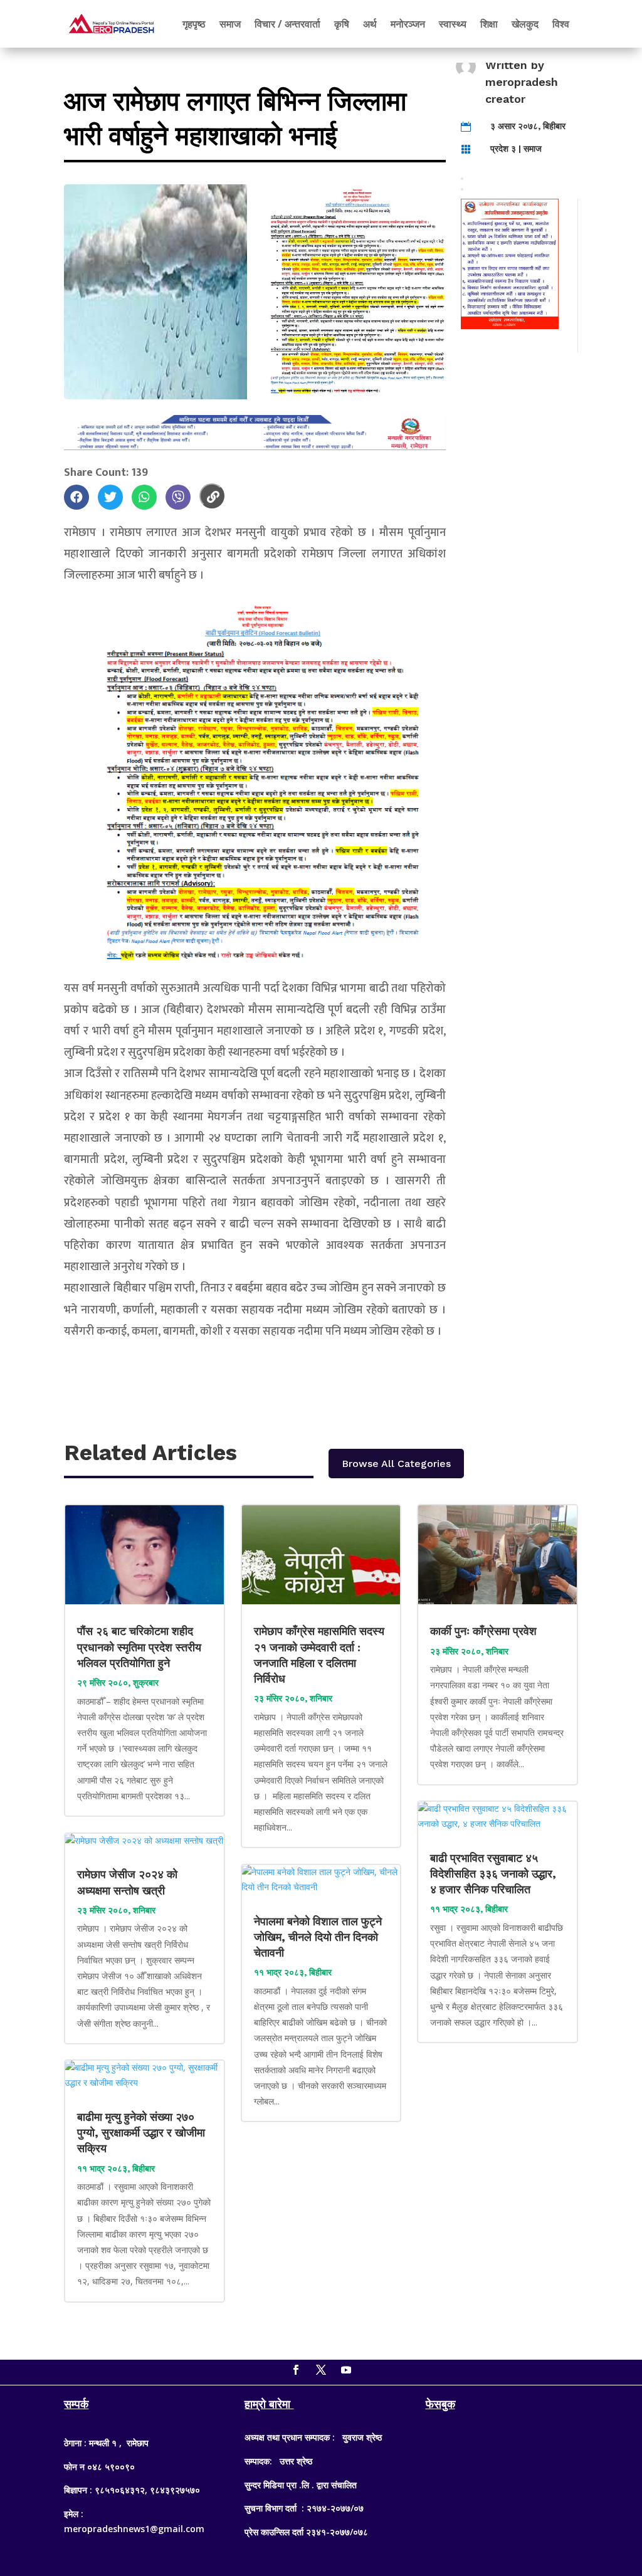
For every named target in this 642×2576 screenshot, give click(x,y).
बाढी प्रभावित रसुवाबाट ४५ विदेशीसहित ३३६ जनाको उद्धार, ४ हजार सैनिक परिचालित (493, 1874)
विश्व (561, 24)
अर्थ (370, 24)
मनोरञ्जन (408, 24)
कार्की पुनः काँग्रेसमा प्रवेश (485, 1631)
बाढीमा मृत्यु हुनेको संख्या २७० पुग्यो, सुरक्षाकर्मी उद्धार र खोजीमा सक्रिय (141, 2132)
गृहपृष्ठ (194, 24)
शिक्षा (489, 24)
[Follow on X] (321, 2370)
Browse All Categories (396, 1464)
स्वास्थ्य (453, 24)
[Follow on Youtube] (346, 2370)
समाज (230, 24)
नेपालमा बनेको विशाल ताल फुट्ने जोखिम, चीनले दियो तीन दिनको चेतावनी (318, 1937)
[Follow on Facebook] (296, 2370)
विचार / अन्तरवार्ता (287, 24)
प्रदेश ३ (503, 149)
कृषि (342, 24)
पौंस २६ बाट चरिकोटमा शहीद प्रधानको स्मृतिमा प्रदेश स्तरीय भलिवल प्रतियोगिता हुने (139, 1647)
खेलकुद (525, 24)
